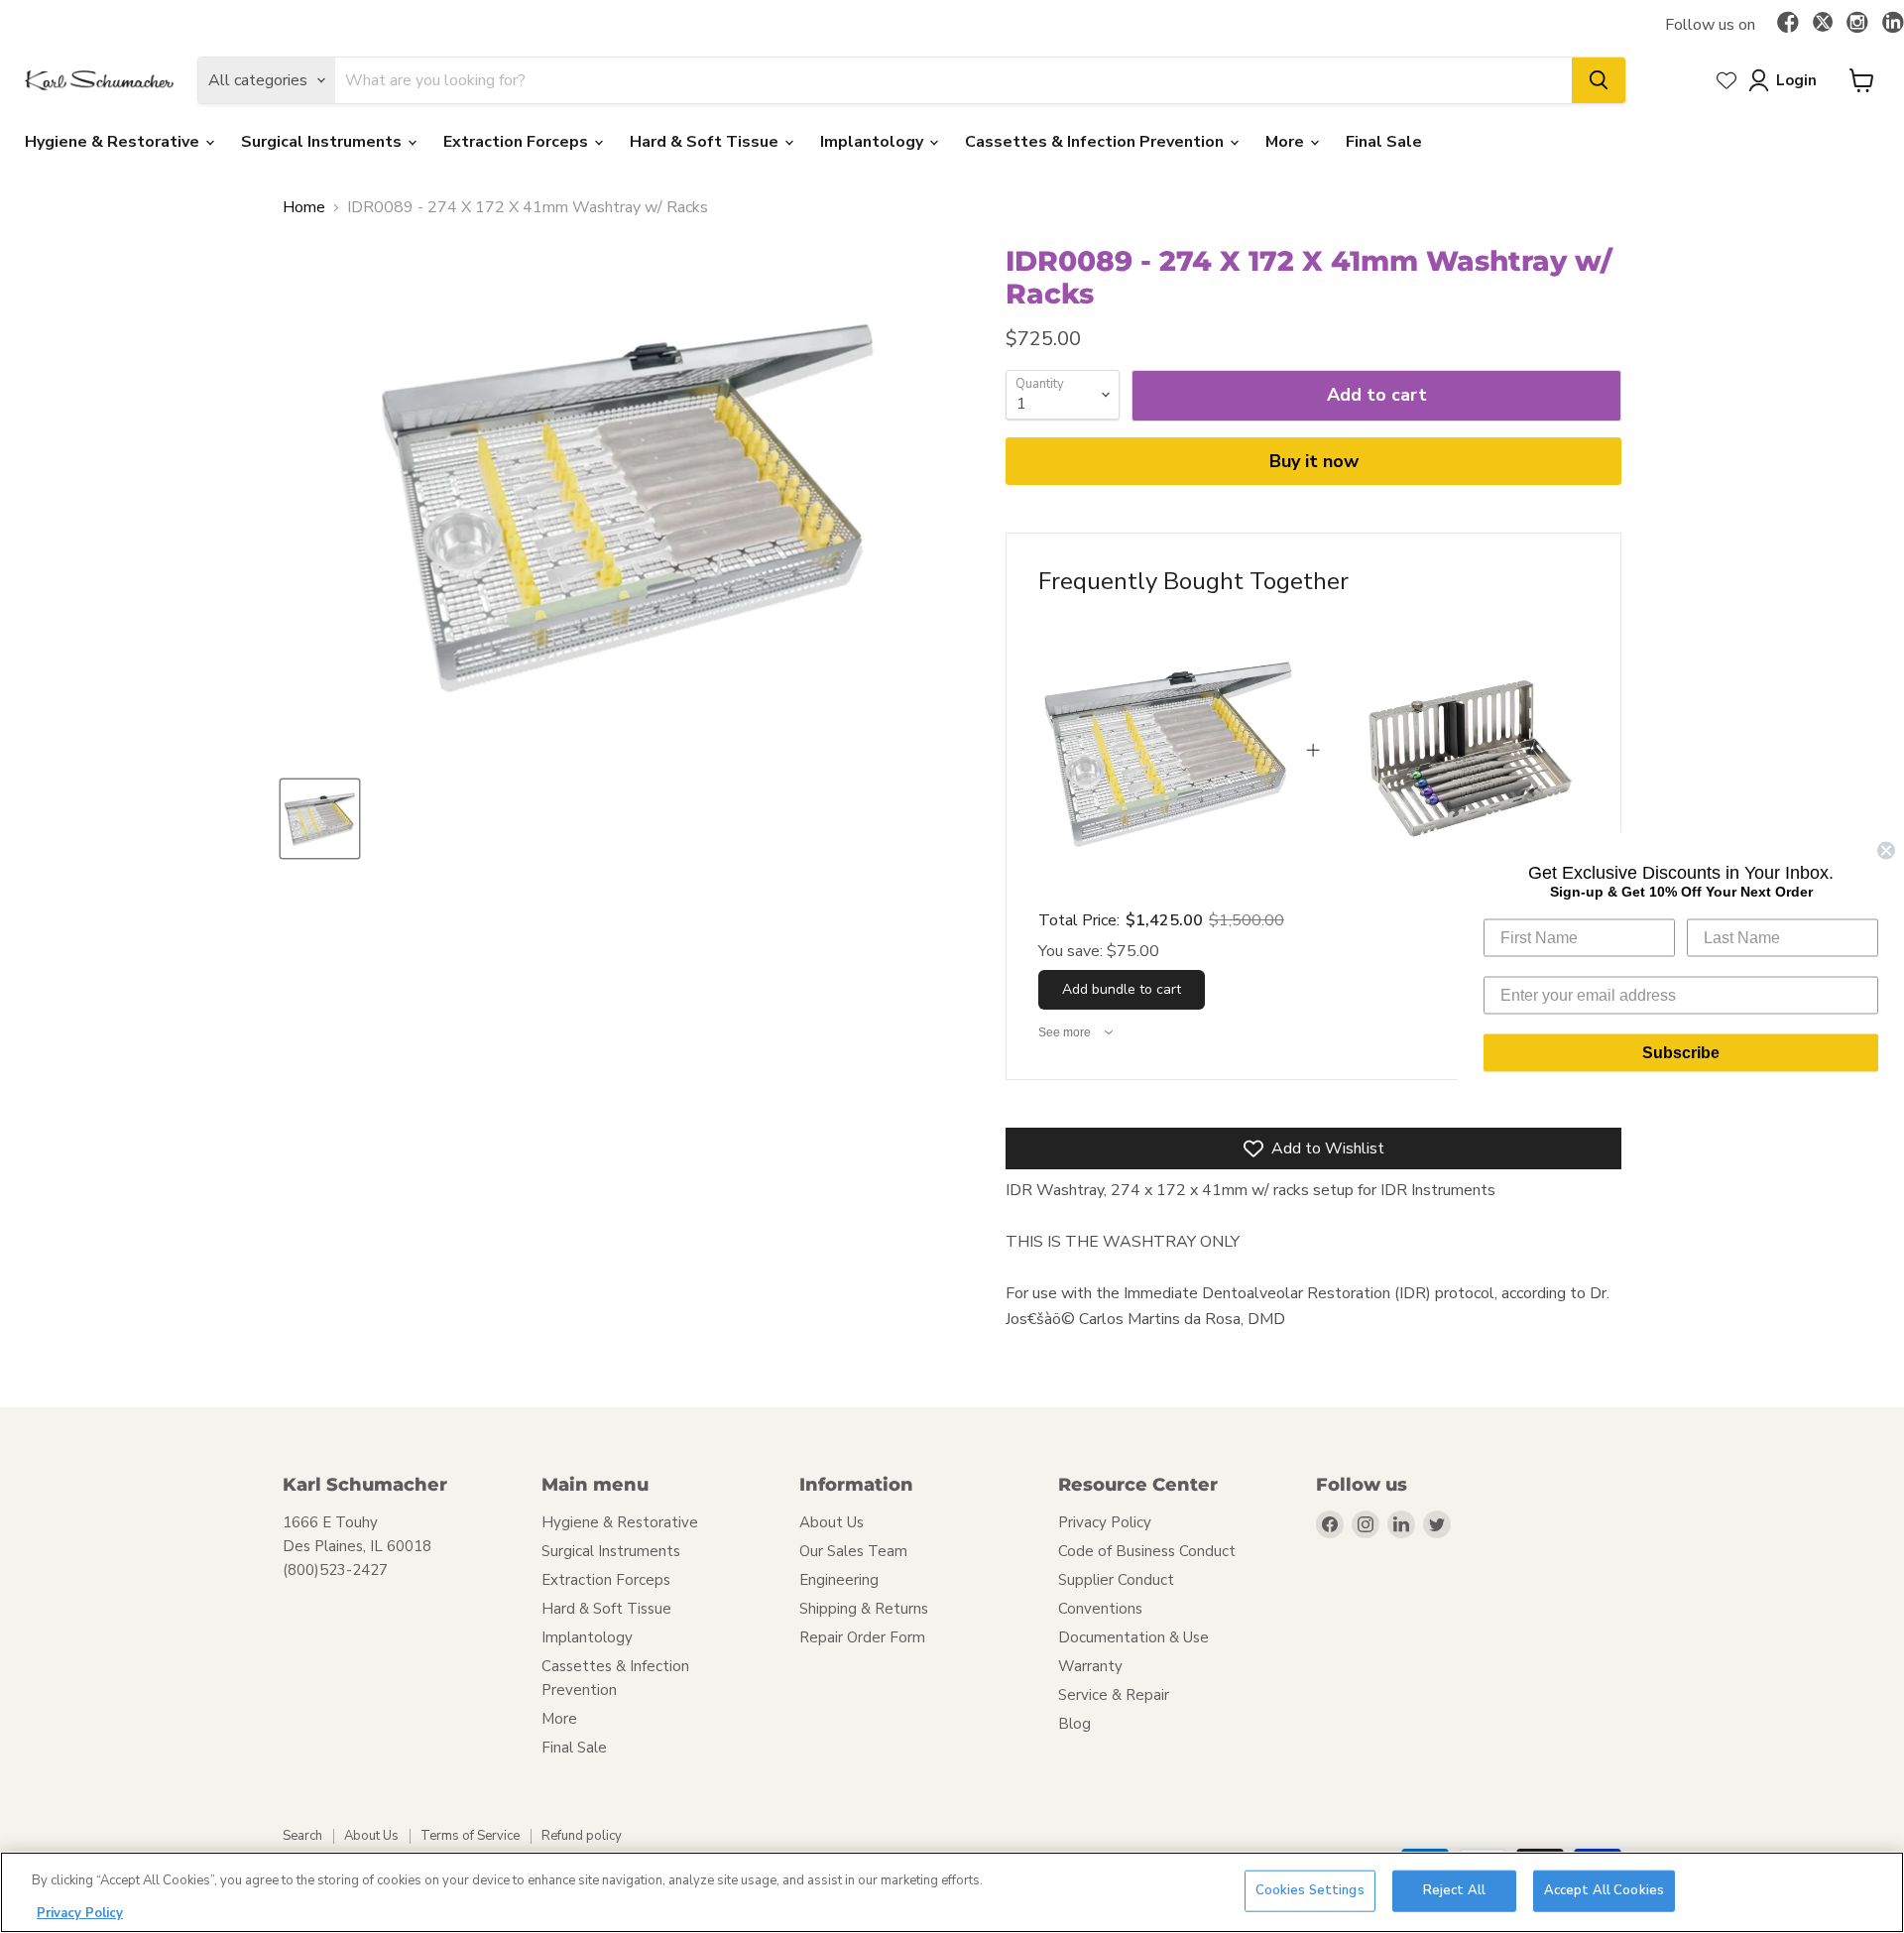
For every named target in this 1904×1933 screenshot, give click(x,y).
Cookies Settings (1310, 1890)
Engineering (839, 1580)
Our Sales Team (853, 1551)
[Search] (1599, 80)
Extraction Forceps (518, 142)
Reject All (1454, 1890)
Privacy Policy (1105, 1522)
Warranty (1090, 1666)
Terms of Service (470, 1836)
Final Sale (1384, 142)
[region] (952, 1892)
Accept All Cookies (1604, 1890)
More (1287, 142)
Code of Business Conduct (1147, 1551)
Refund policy (582, 1836)
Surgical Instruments (323, 142)
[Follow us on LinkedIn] (1893, 24)
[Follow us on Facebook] (1788, 24)
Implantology (874, 142)
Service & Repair (1114, 1695)
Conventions (1100, 1609)
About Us (832, 1522)
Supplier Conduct (1116, 1580)
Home (304, 207)
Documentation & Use (1133, 1637)
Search (302, 1836)
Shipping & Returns (864, 1609)
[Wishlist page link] (1726, 80)
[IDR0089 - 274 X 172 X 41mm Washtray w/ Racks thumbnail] (320, 819)
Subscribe (1681, 1052)
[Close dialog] (1886, 850)
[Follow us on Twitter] (1823, 25)
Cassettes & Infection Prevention (1096, 142)
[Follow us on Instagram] (1857, 24)
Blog (1074, 1724)
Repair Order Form (862, 1637)
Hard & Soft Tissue (706, 142)
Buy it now (1314, 461)
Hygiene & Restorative (114, 142)
